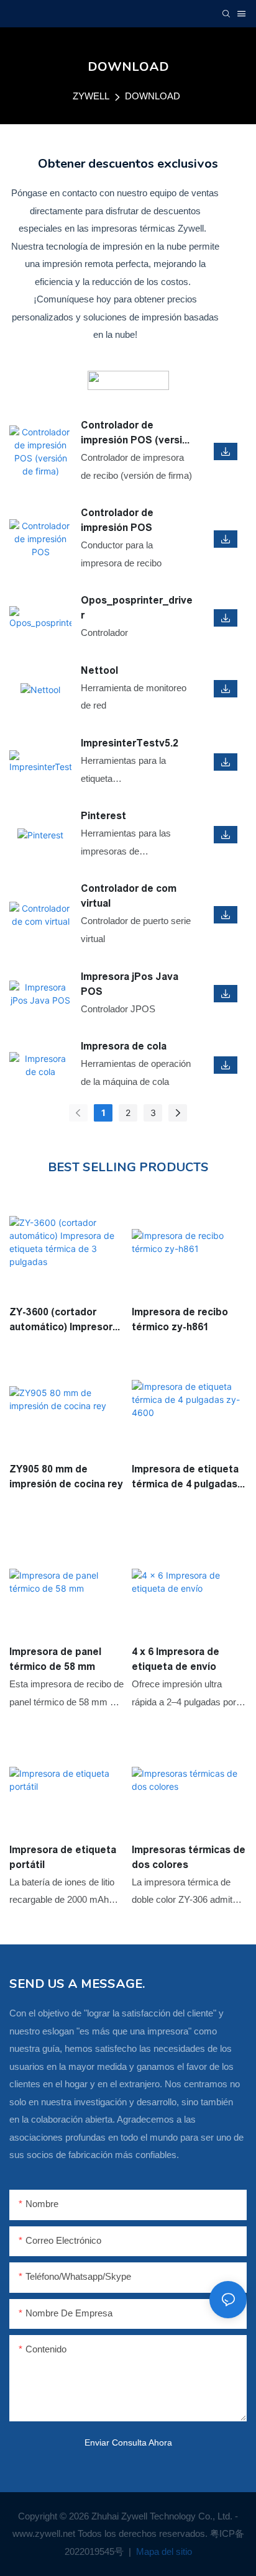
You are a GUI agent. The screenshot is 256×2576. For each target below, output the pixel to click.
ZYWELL (91, 96)
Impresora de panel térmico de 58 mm (55, 1659)
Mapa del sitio (163, 2551)
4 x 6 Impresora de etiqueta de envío (176, 1659)
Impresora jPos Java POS (130, 984)
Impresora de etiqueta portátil (63, 1857)
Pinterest (103, 816)
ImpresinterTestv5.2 (130, 743)
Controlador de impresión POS (117, 520)
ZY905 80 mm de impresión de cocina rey (66, 1476)
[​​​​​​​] (128, 380)
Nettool (99, 670)
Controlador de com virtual (129, 896)
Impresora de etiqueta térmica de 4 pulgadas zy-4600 (185, 1478)
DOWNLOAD (153, 96)
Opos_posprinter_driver (137, 608)
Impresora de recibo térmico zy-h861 (180, 1319)
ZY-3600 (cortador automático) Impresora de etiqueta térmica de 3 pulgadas (64, 1321)
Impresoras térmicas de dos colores (189, 1857)
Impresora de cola (124, 1046)
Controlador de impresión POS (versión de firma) (137, 434)
